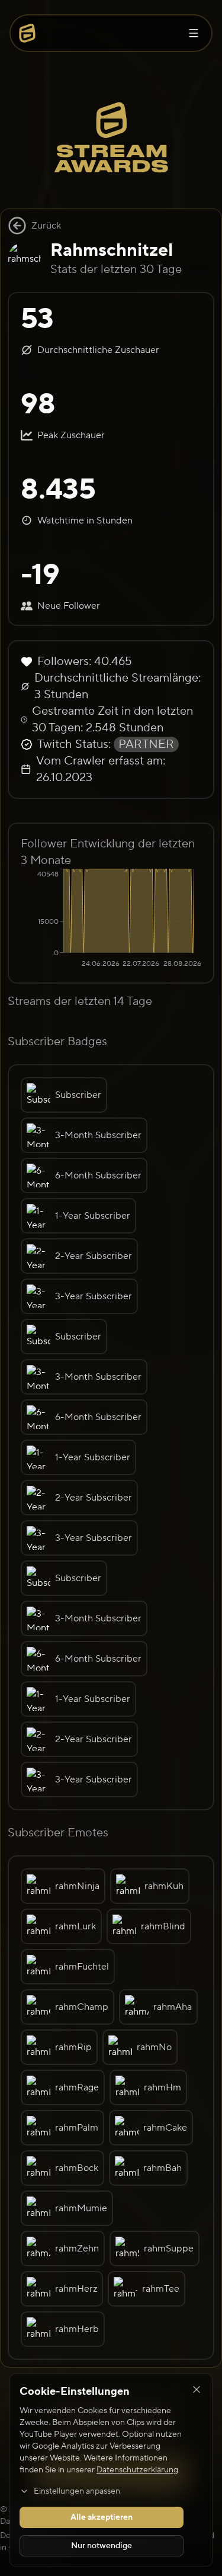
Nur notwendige (102, 2546)
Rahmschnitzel (112, 250)
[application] (111, 920)
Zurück (46, 226)
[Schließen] (197, 2389)
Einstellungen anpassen (77, 2491)
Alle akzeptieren (102, 2517)
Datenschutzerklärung (137, 2470)
